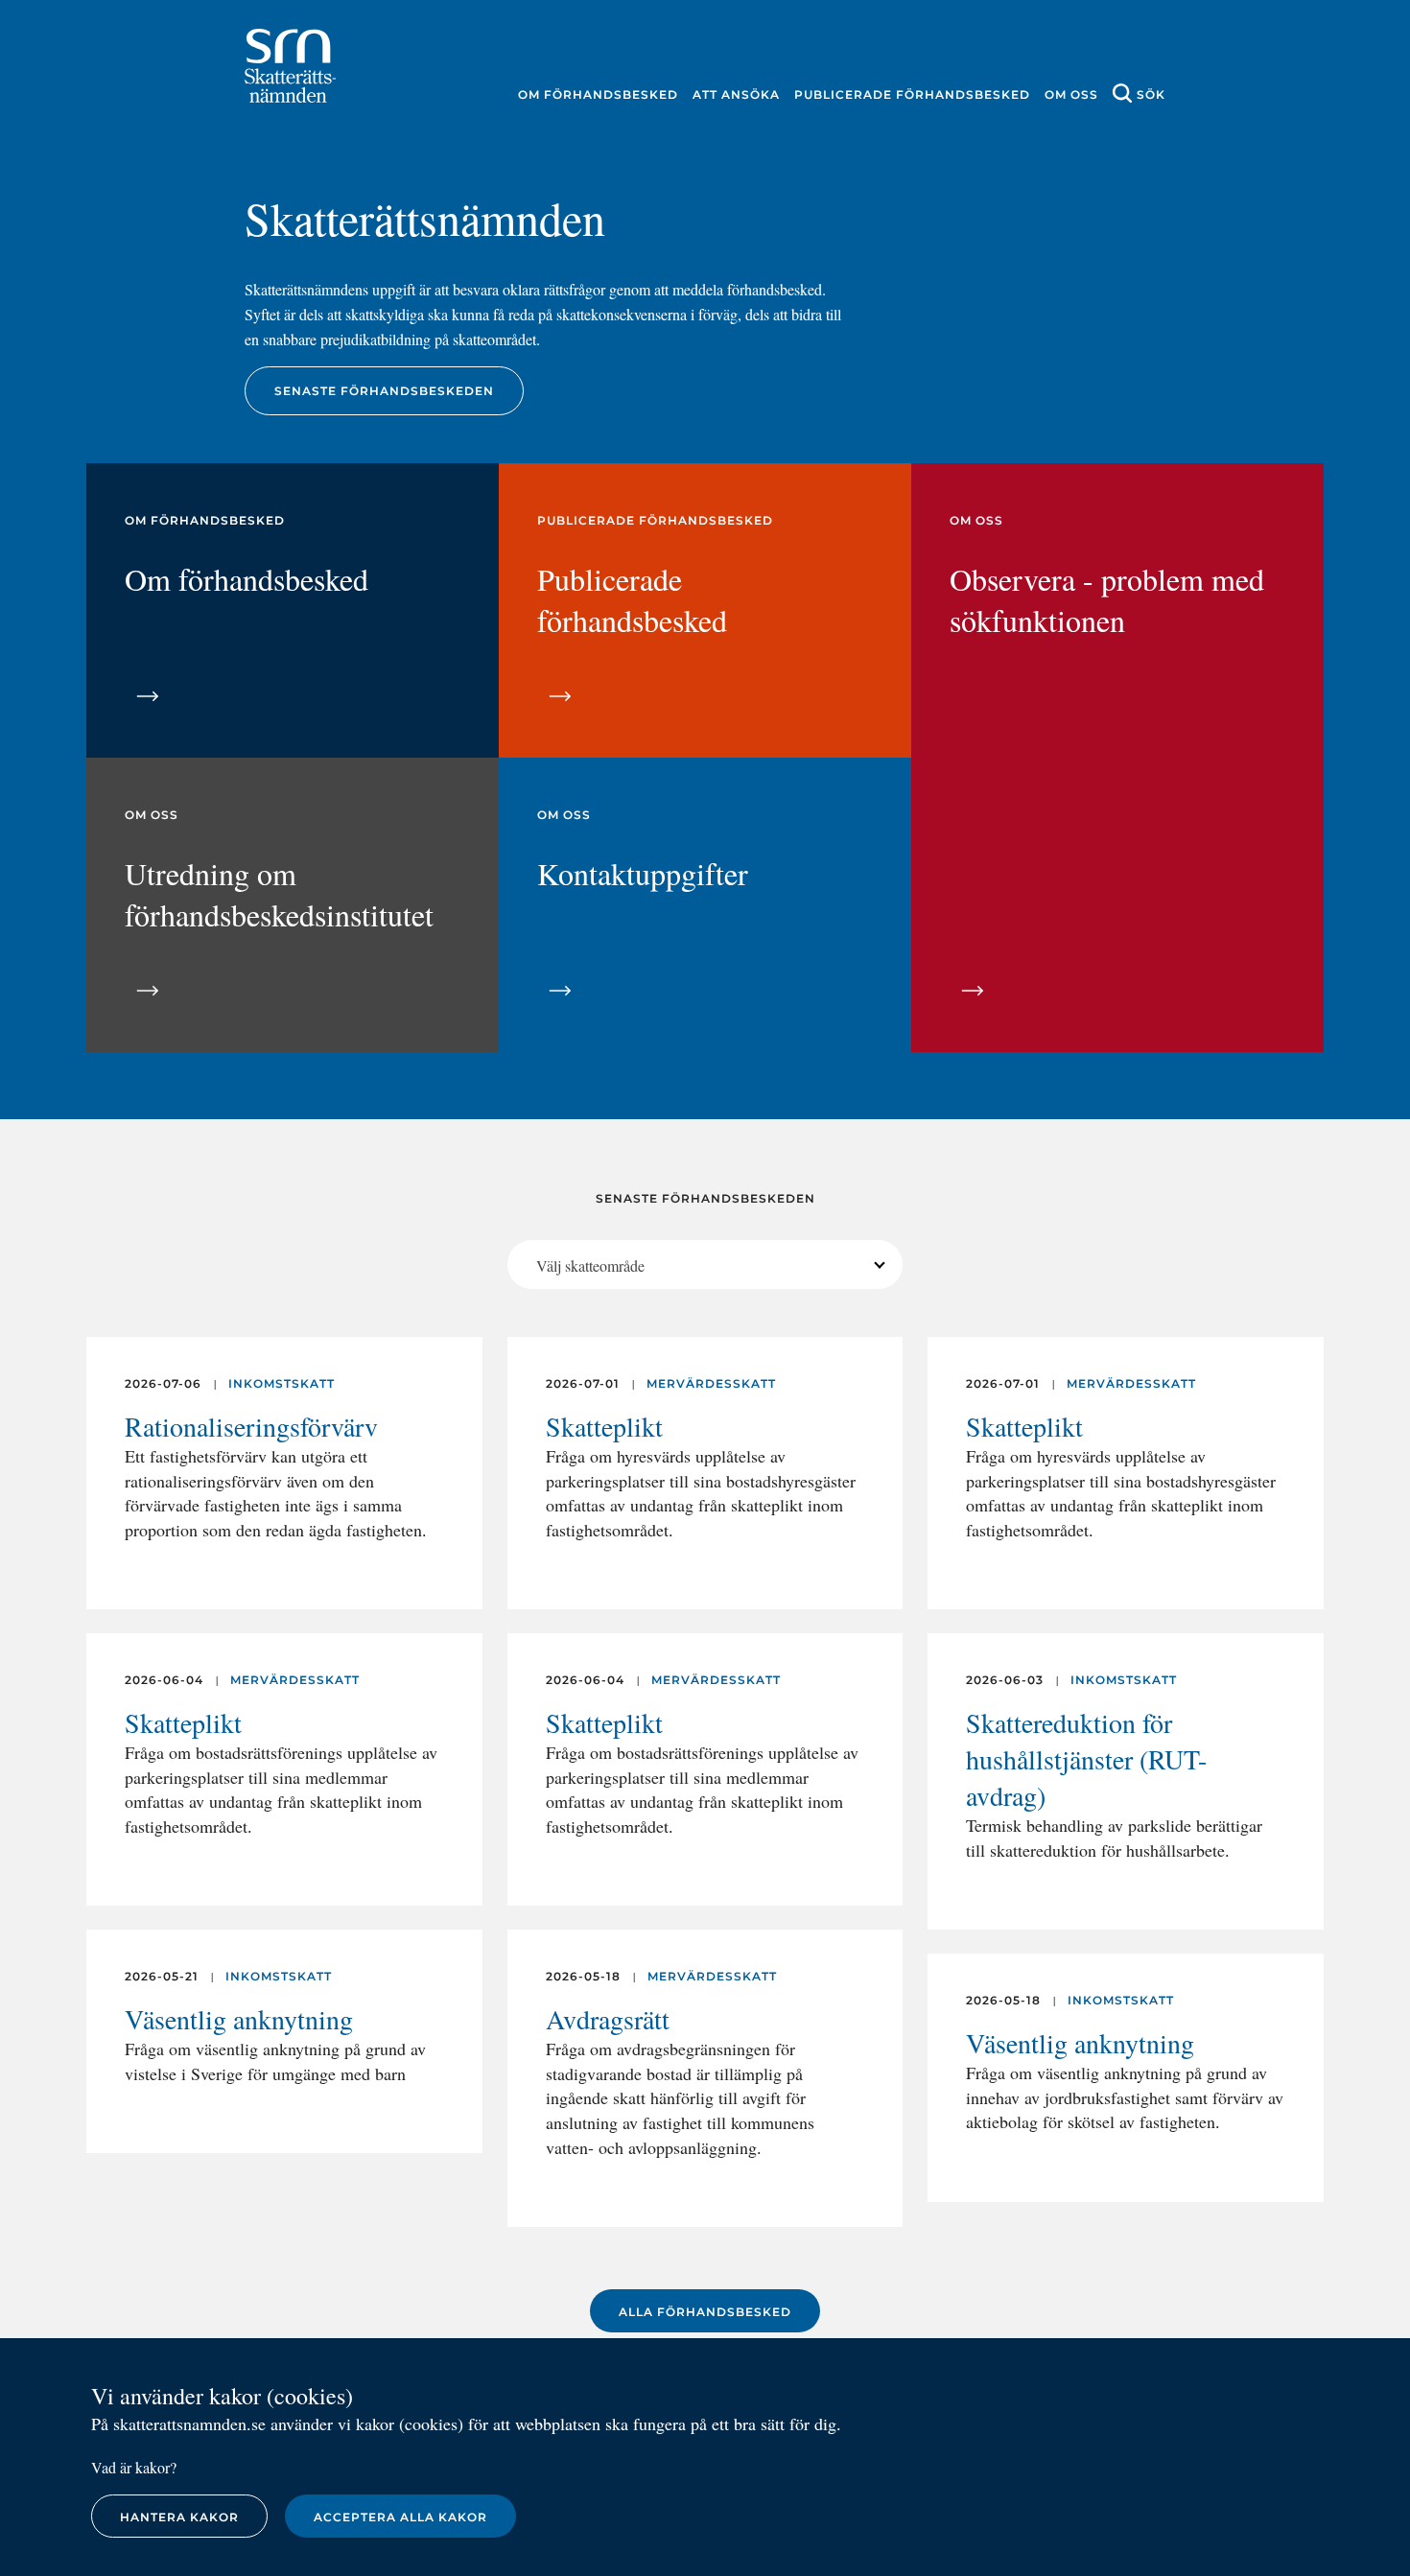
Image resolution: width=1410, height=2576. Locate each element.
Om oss (1071, 94)
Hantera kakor (179, 2517)
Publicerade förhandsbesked (912, 94)
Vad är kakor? (134, 2467)
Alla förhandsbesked (705, 2312)
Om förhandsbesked (598, 94)
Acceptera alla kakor (400, 2517)
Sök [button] (1151, 94)
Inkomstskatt (282, 1383)
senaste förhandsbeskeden (384, 391)
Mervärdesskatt (295, 1680)
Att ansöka (736, 94)
